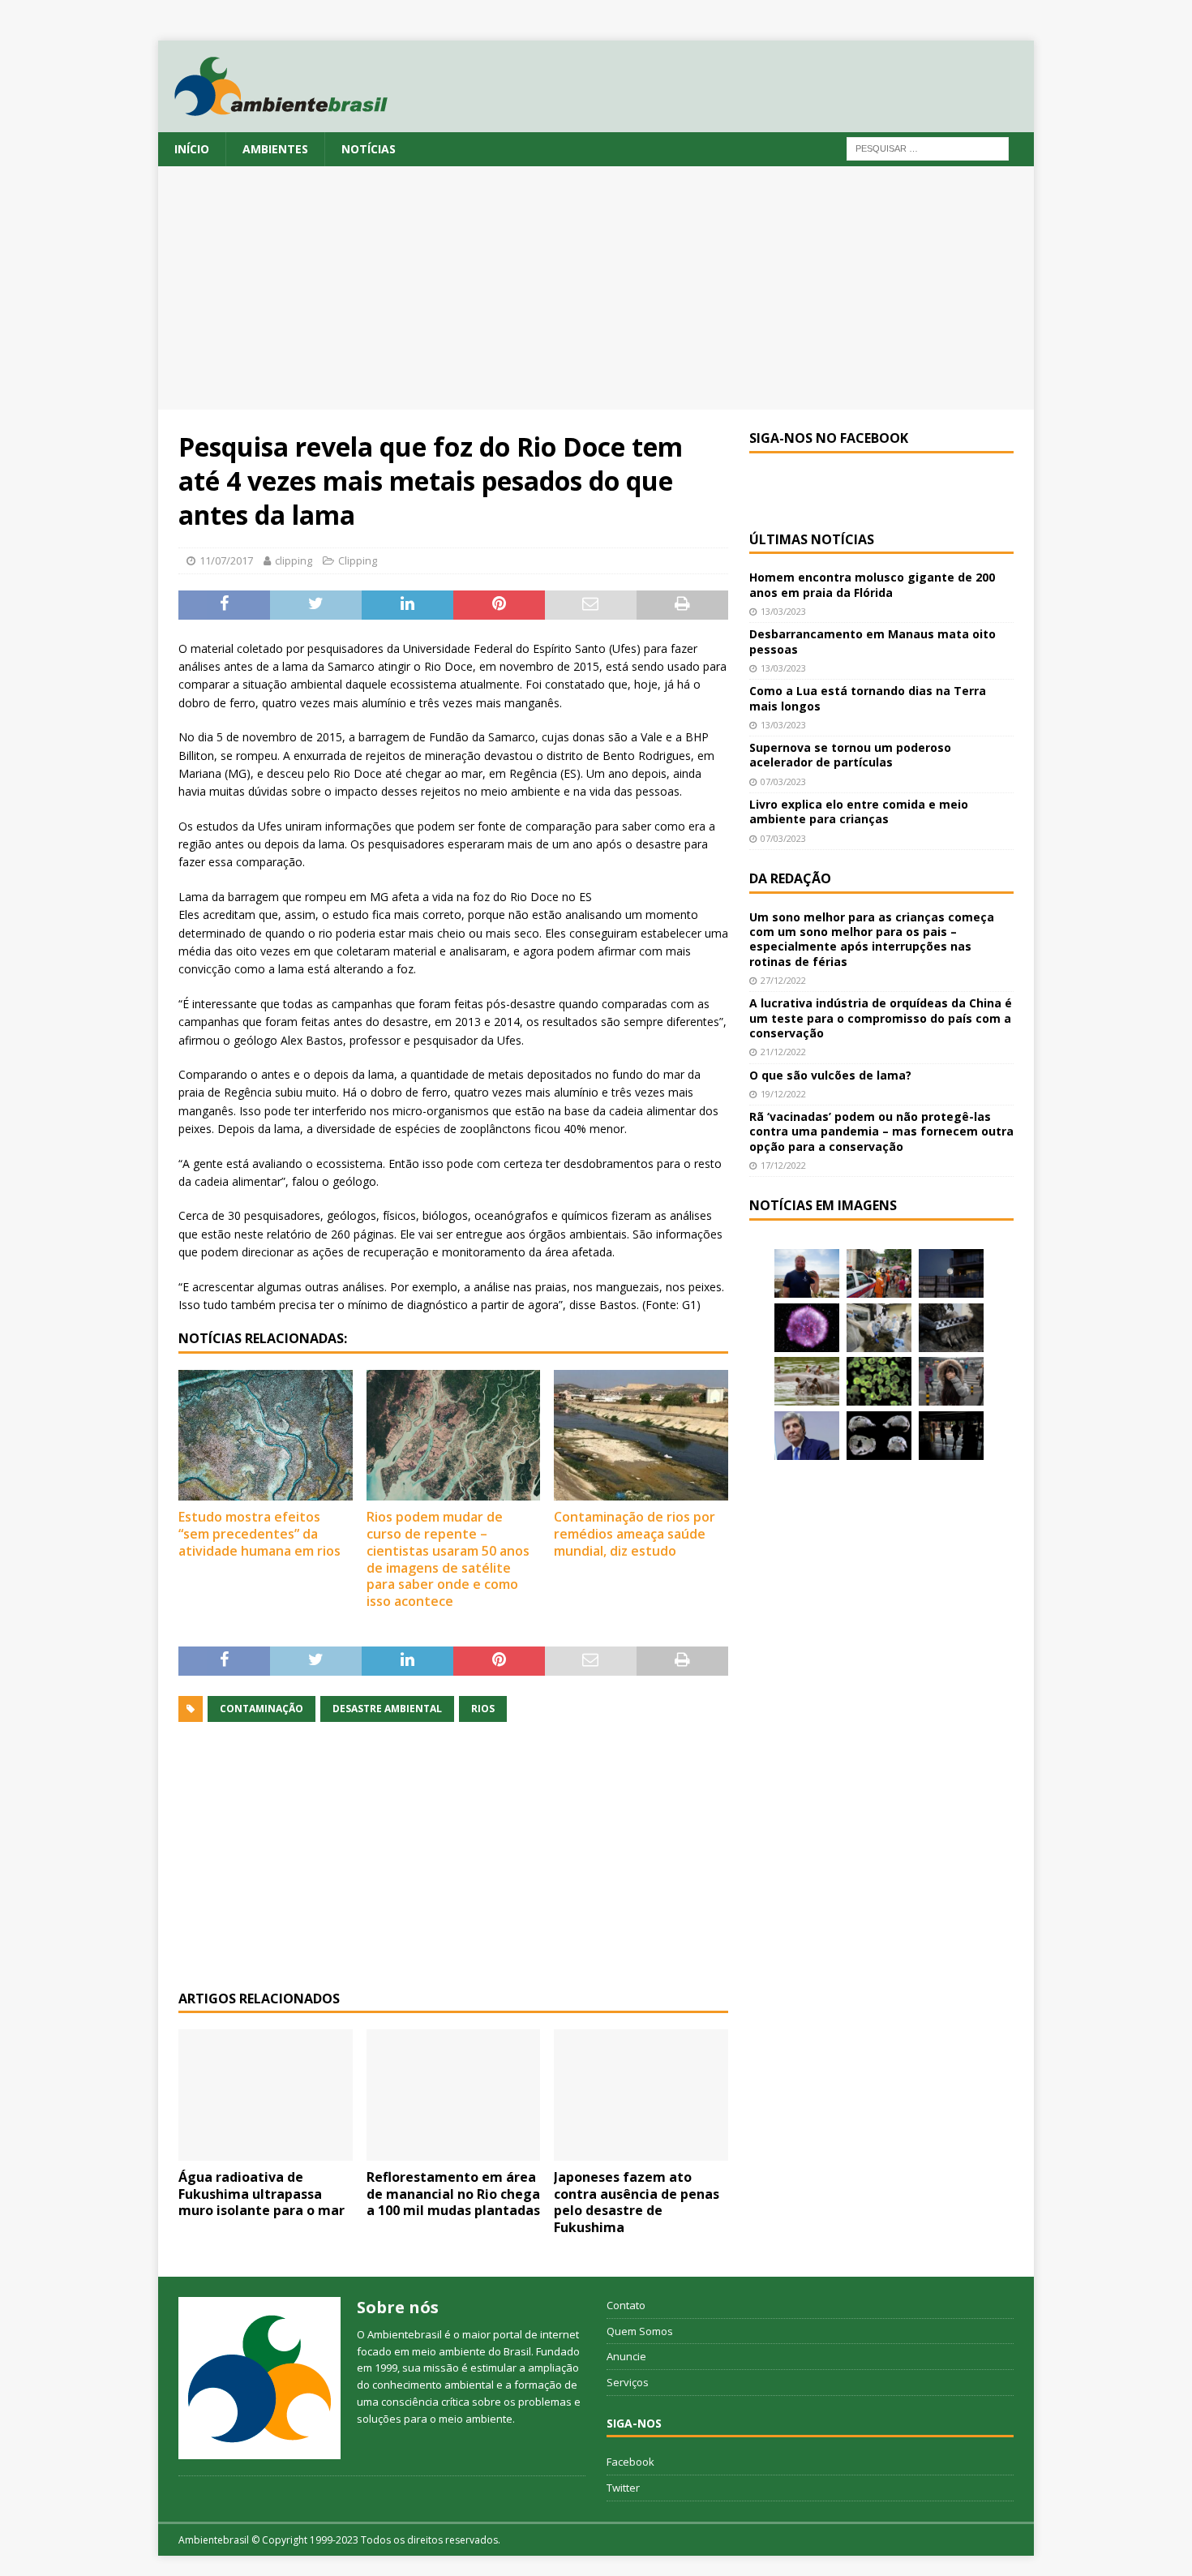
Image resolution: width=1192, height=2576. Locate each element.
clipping (294, 560)
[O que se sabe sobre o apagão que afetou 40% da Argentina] (951, 1436)
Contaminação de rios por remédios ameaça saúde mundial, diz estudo (635, 1534)
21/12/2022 (783, 1052)
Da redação (790, 878)
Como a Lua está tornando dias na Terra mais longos (868, 698)
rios (483, 1709)
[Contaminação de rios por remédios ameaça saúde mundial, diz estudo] (641, 1435)
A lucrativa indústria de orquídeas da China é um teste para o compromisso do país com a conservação (881, 1018)
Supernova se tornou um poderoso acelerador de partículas (850, 755)
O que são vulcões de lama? (830, 1075)
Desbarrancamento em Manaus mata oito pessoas (873, 641)
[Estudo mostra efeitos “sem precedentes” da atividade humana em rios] (266, 1435)
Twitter (623, 2488)
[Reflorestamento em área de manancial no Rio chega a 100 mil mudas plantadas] (454, 2095)
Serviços (628, 2382)
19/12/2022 (783, 1094)
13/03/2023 (783, 611)
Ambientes (275, 149)
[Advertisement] (596, 288)
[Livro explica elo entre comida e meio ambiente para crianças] (879, 1328)
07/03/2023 (783, 781)
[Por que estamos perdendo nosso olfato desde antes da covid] (951, 1381)
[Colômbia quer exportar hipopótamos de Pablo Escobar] (807, 1381)
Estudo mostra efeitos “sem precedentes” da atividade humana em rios (259, 1534)
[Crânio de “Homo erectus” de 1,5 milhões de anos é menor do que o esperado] (879, 1436)
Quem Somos (640, 2331)
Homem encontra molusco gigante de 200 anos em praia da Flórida (872, 584)
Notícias (369, 149)
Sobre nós (398, 2307)
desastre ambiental (387, 1709)
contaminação (262, 1709)
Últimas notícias (812, 539)
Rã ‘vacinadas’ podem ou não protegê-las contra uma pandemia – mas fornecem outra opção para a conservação (881, 1131)
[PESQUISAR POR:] (928, 147)
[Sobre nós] (259, 2378)
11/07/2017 (226, 560)
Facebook (630, 2462)
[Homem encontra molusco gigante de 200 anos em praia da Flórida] (807, 1273)
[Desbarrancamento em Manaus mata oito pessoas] (879, 1273)
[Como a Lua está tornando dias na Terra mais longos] (951, 1273)
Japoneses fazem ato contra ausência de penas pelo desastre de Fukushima (637, 2202)
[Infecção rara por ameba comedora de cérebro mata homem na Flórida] (879, 1381)
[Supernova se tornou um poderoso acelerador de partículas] (807, 1328)
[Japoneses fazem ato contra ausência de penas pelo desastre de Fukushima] (641, 2095)
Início (192, 149)
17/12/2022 (783, 1165)
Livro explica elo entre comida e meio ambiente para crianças (859, 811)
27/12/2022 (783, 980)
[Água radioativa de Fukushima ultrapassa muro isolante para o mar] (266, 2095)
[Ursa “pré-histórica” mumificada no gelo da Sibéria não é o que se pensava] (951, 1328)
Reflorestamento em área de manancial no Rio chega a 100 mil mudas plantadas (453, 2194)
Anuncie (626, 2356)
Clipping (358, 560)
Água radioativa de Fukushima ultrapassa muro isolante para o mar (262, 2194)
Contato (626, 2305)
